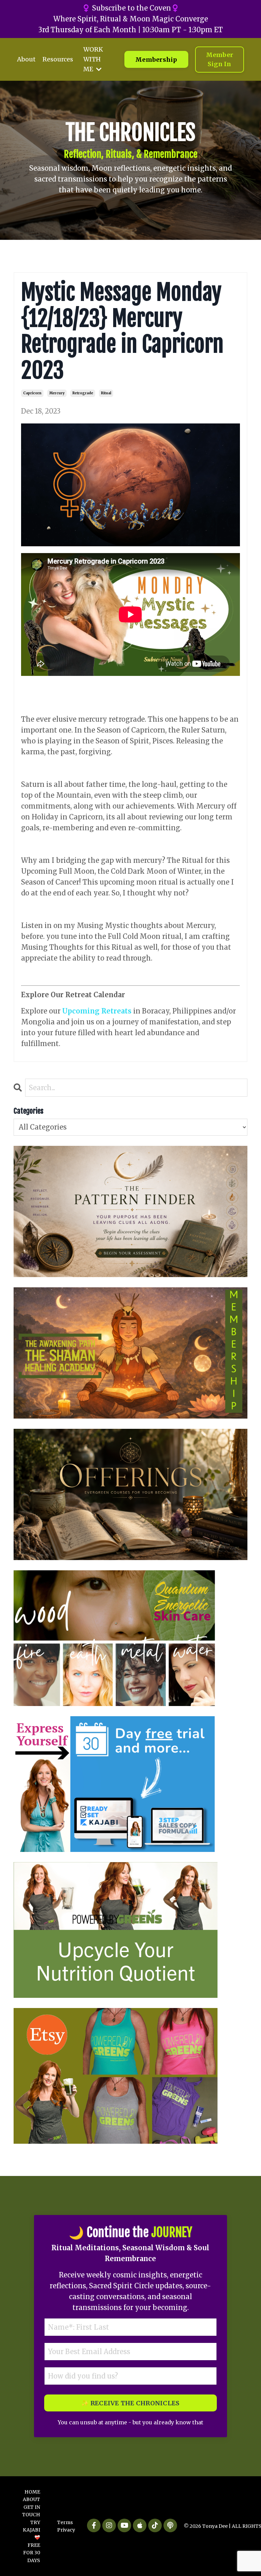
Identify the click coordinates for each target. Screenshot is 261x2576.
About (26, 59)
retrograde (83, 393)
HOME (32, 2492)
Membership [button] (156, 60)
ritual (106, 393)
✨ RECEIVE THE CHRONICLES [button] (130, 2403)
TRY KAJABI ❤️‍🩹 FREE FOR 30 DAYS (31, 2541)
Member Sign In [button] (220, 59)
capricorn (32, 393)
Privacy (66, 2530)
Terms (65, 2522)
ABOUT (31, 2499)
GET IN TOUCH (31, 2511)
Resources (58, 59)
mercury (57, 393)
